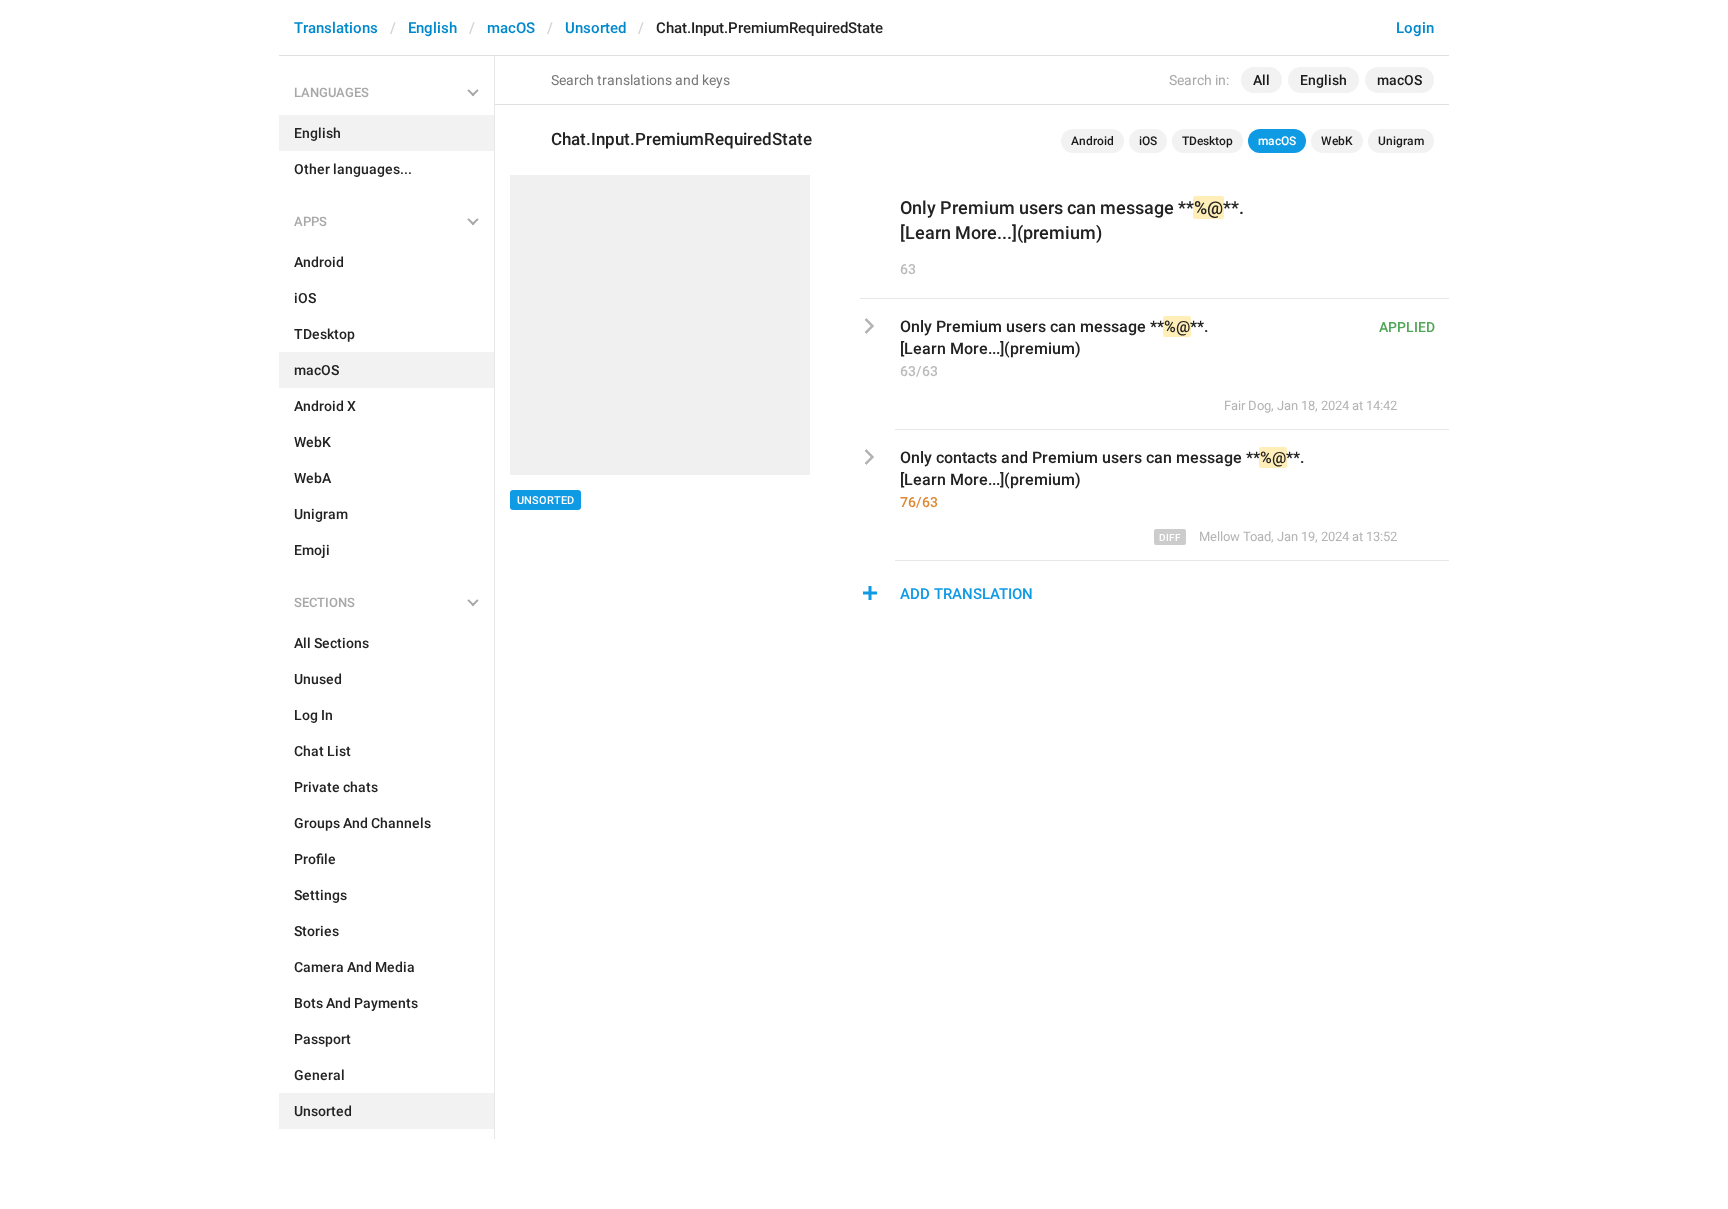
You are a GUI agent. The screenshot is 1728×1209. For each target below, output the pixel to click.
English (432, 28)
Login (1415, 28)
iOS (1148, 141)
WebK (1337, 141)
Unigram (1401, 141)
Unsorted (595, 28)
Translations (336, 28)
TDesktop (1207, 141)
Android (1092, 141)
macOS (511, 28)
